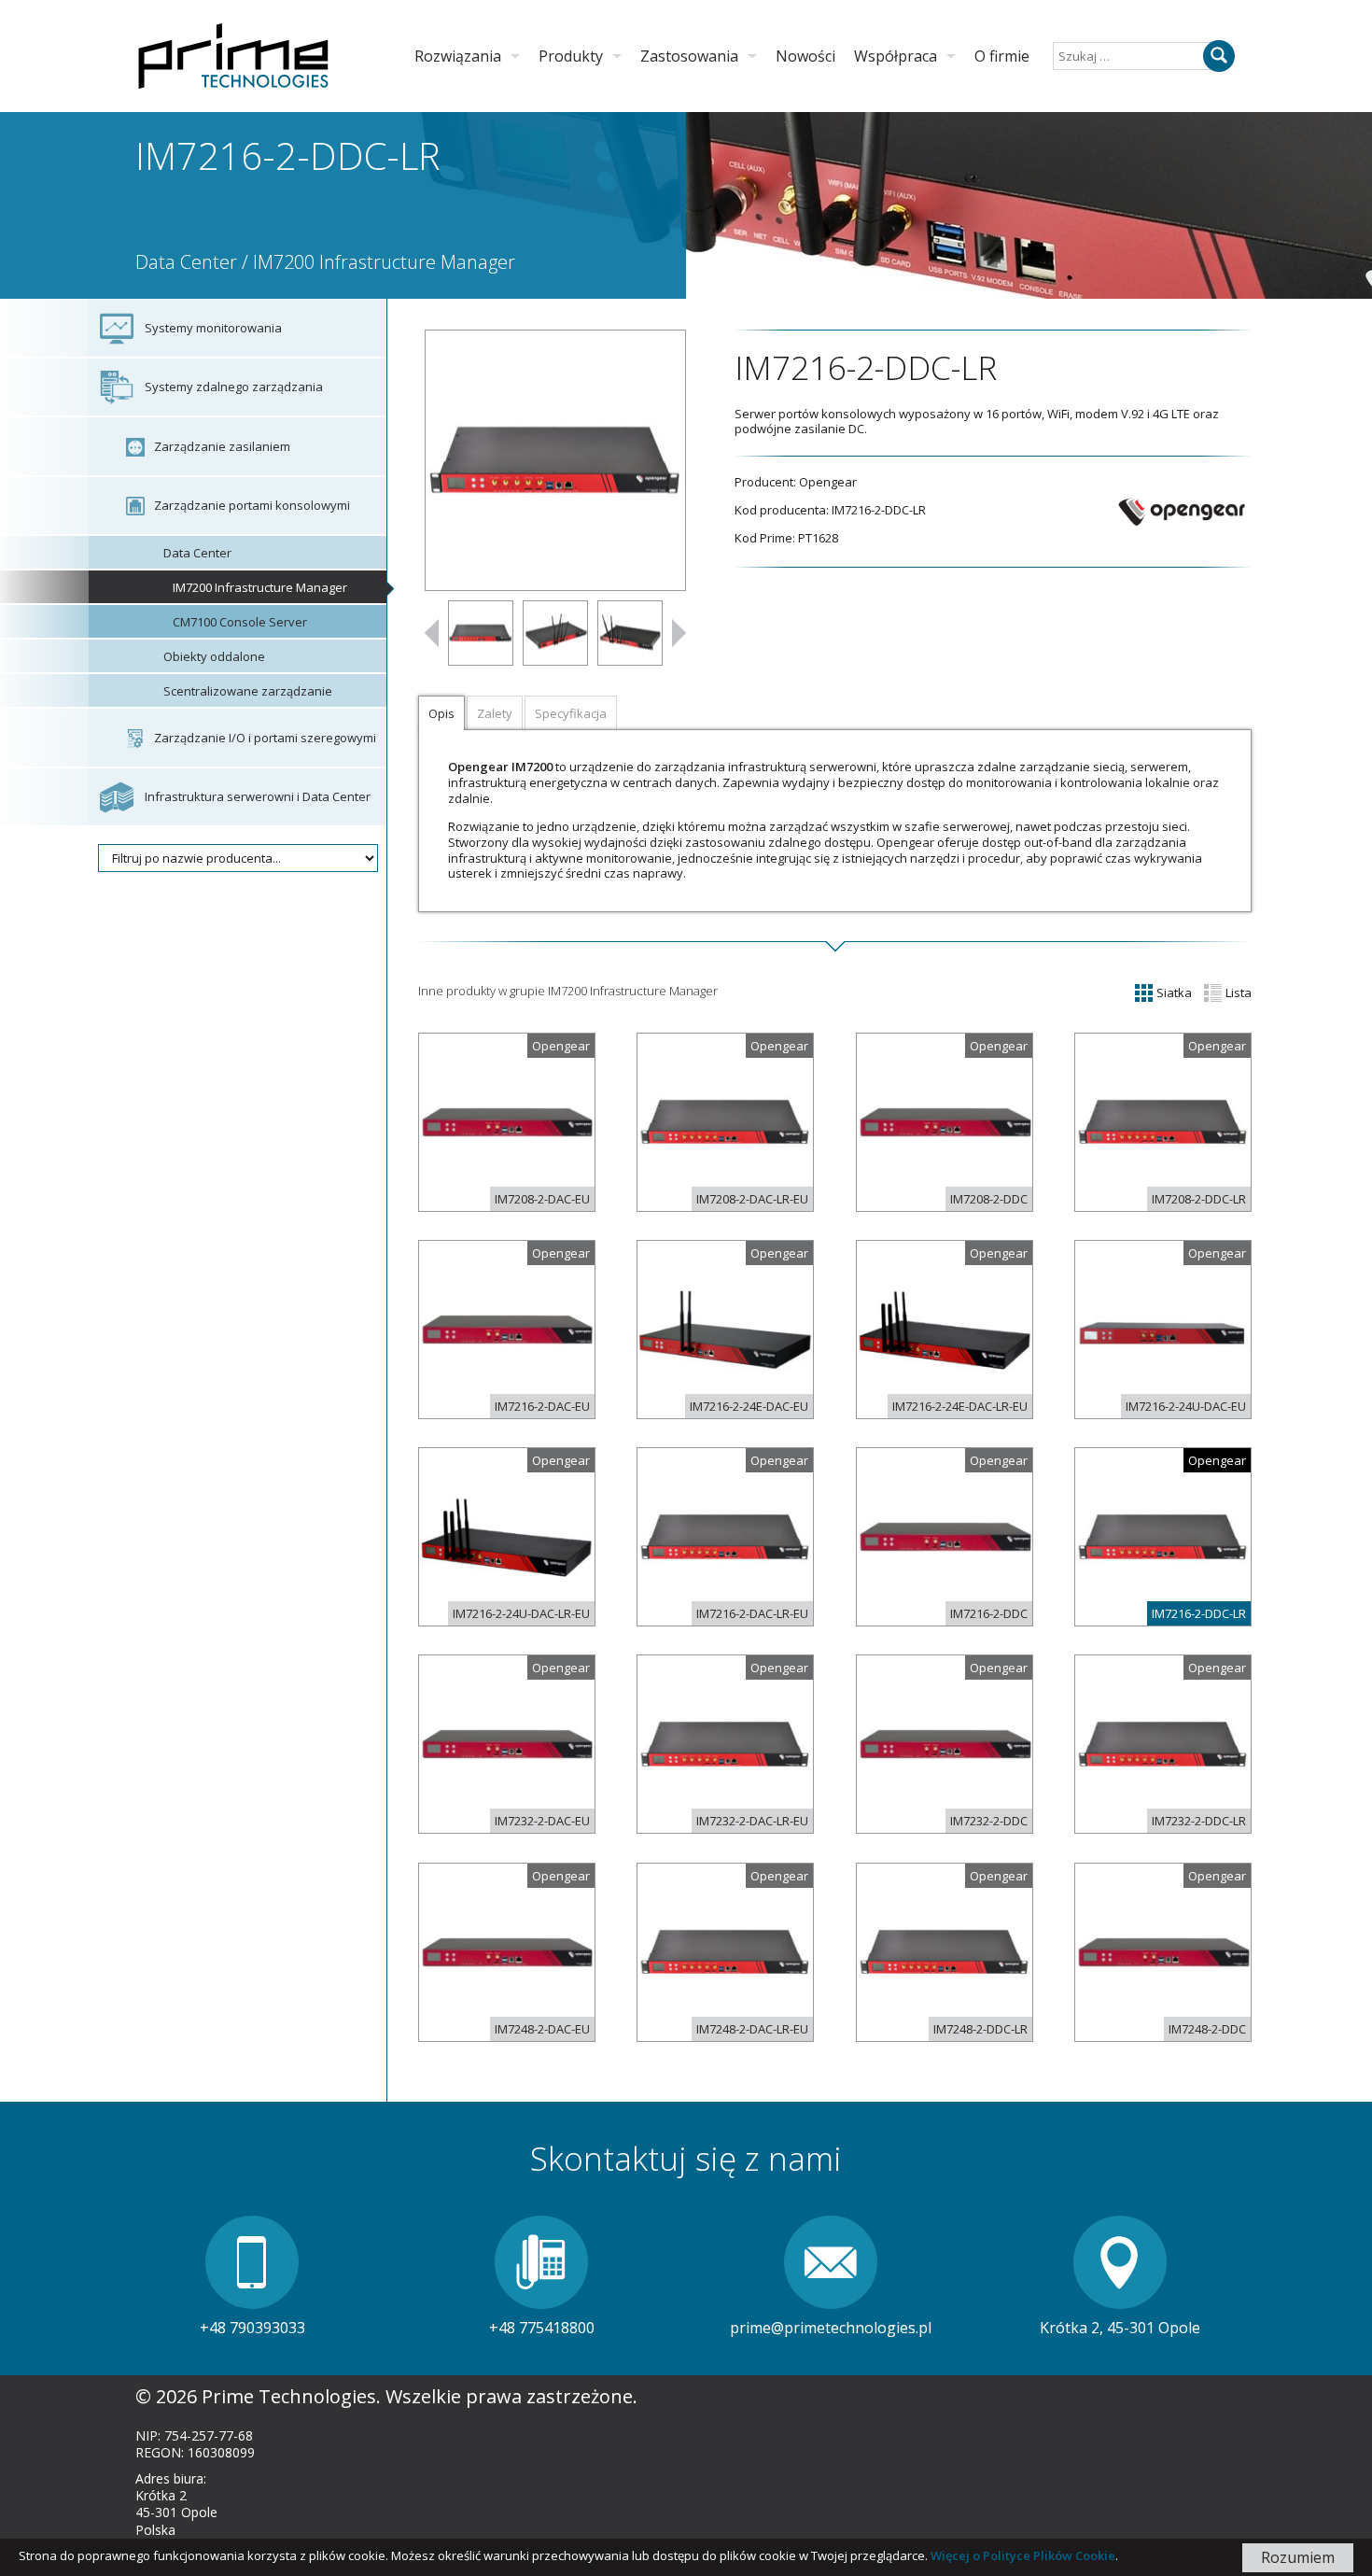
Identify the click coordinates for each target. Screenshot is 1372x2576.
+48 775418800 (542, 2328)
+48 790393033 (252, 2328)
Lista (1237, 992)
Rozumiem (1298, 2557)
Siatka (1173, 992)
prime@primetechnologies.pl (831, 2328)
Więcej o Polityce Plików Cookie (1023, 2555)
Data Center (186, 262)
